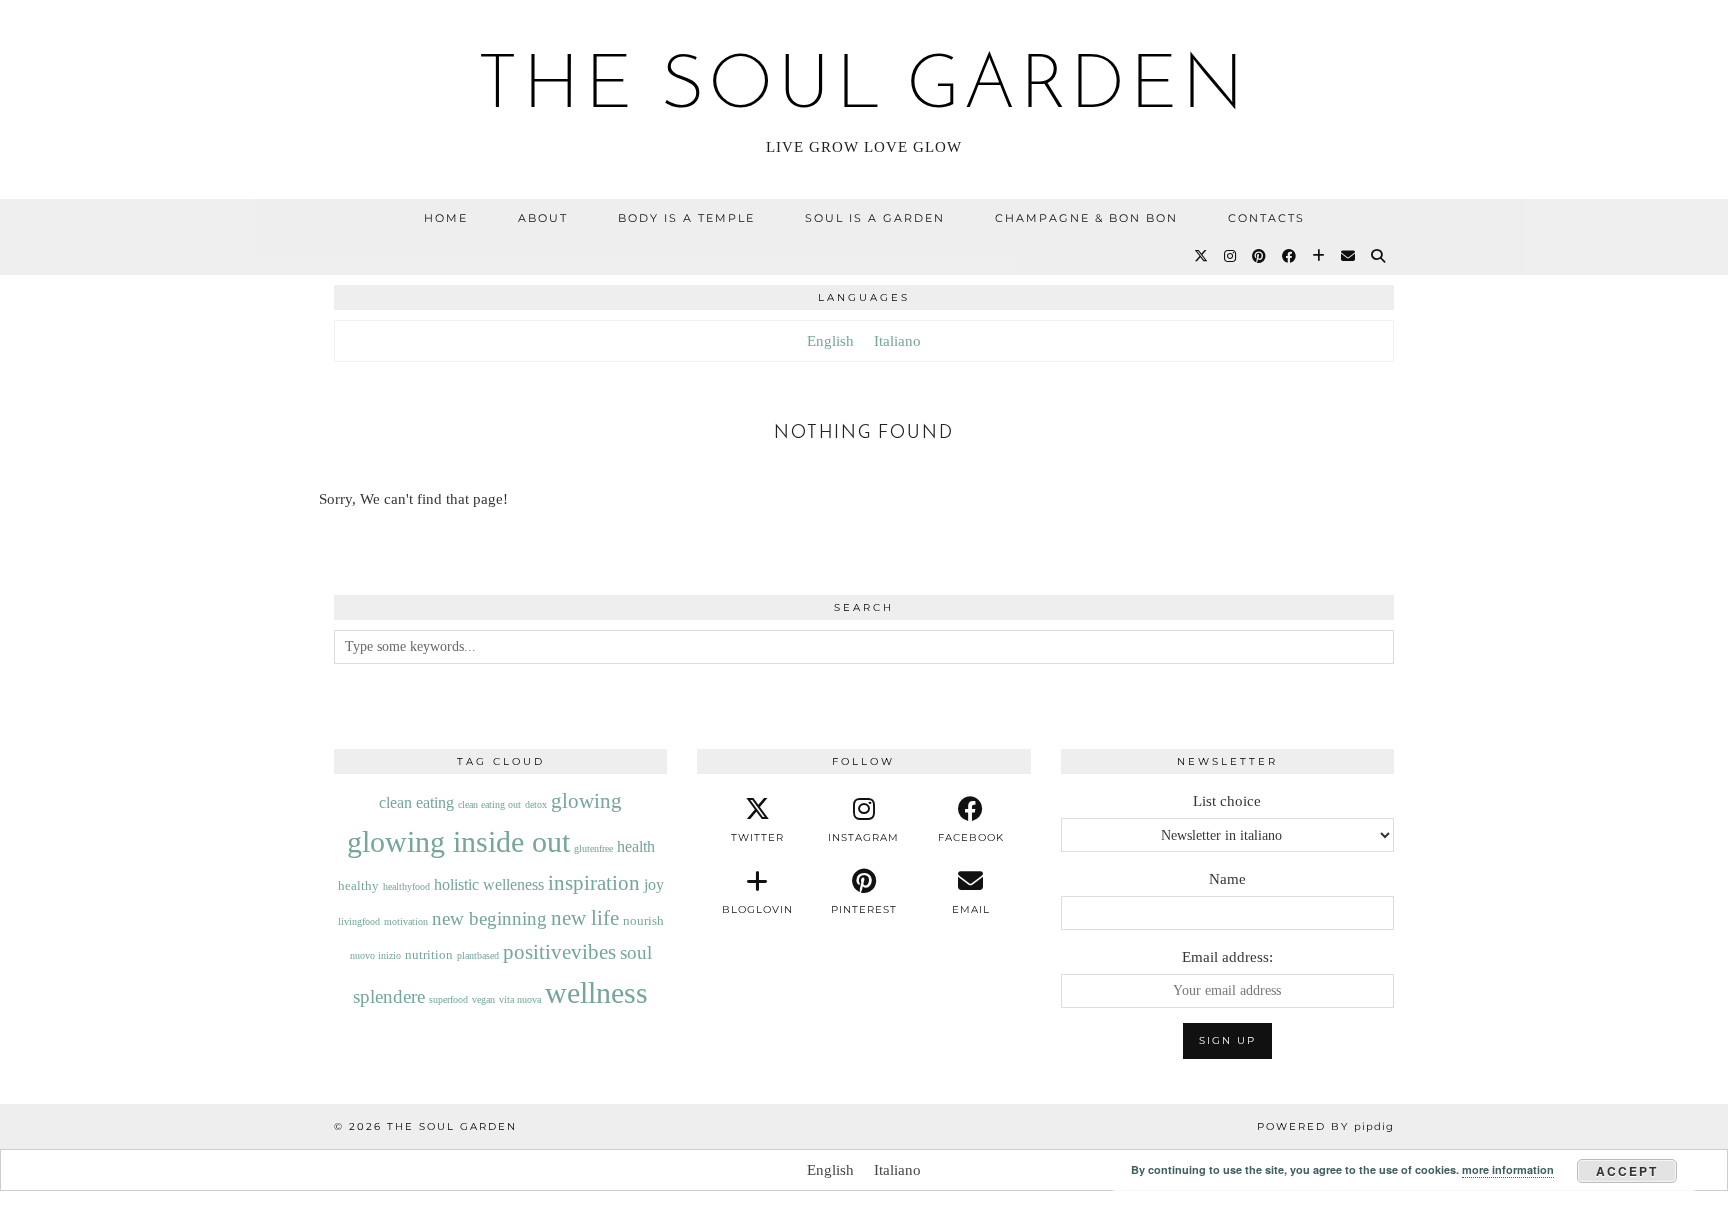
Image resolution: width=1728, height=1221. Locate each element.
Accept (1627, 1171)
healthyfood (406, 886)
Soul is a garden (875, 218)
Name (1227, 879)
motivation (406, 921)
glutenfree (593, 848)
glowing (586, 801)
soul (636, 952)
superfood (448, 999)
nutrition (429, 955)
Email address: (1227, 957)
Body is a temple (686, 218)
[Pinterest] (1260, 256)
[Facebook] (1290, 256)
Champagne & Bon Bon (1086, 218)
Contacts (1266, 218)
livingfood (359, 921)
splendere (389, 996)
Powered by (1325, 1126)
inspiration (594, 883)
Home (446, 218)
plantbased (478, 955)
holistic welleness (489, 884)
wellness (596, 992)
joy (654, 884)
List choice (1227, 801)
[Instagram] (1231, 256)
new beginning (489, 918)
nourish (643, 921)
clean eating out (489, 804)
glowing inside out (458, 841)
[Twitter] (1202, 256)
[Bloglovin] (1319, 256)
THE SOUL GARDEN (864, 88)
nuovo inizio (375, 955)
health (636, 846)
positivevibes (559, 952)
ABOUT (543, 218)
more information (1508, 1169)
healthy (358, 886)
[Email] (1349, 256)
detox (536, 804)
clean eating (416, 802)
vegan (483, 999)
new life (585, 918)
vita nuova (520, 999)
